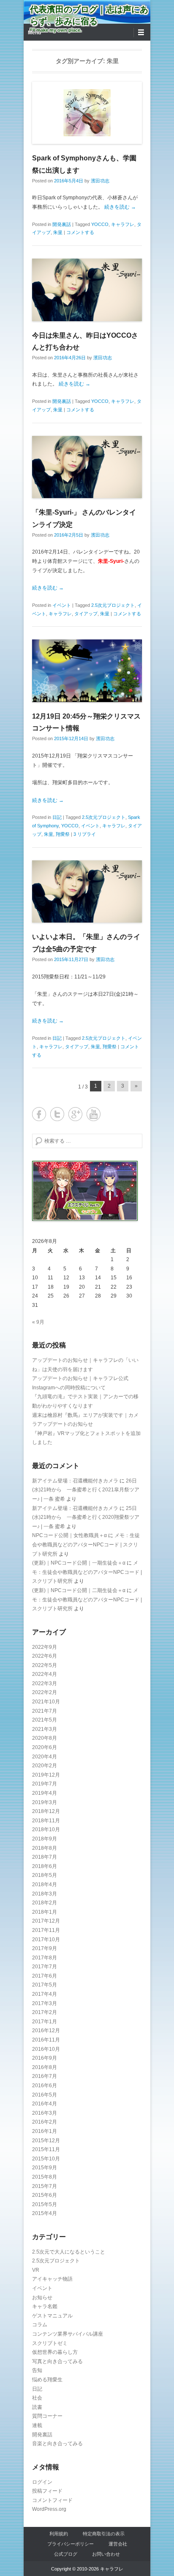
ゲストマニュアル (52, 2316)
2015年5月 (45, 2204)
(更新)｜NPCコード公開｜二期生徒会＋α (79, 1590)
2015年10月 (46, 2159)
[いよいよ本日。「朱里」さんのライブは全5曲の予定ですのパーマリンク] (87, 891)
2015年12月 (46, 2141)
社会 (37, 2398)
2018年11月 (46, 1821)
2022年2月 (45, 1692)
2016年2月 (45, 2122)
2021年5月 (45, 1720)
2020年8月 (45, 1738)
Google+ (75, 1114)
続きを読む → (120, 207)
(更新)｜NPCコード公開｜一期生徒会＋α (79, 1563)
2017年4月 (45, 1994)
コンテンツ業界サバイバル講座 (68, 2334)
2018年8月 (45, 1848)
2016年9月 (45, 2058)
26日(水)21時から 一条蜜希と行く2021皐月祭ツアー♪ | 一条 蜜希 (86, 1490)
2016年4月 (45, 2104)
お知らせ (42, 2298)
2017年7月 (45, 1967)
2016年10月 (46, 2049)
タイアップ (86, 614)
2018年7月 (45, 1857)
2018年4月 (45, 1884)
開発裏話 (62, 224)
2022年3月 (45, 1683)
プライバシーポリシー (71, 2544)
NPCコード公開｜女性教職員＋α (69, 1535)
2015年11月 (46, 2149)
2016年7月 (45, 2076)
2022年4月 (45, 1674)
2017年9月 (45, 1948)
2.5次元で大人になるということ (69, 2252)
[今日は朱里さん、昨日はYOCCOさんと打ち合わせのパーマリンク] (87, 290)
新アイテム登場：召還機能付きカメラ (75, 1481)
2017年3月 (45, 2003)
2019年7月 (45, 1784)
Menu (34, 33)
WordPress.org (49, 2509)
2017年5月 (45, 1985)
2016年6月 (45, 2086)
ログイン (42, 2482)
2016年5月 (45, 2095)
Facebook (39, 1114)
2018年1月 (45, 1912)
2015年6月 (45, 2195)
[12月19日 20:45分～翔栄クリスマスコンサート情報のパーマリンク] (87, 671)
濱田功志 (100, 181)
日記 (57, 817)
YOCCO (100, 224)
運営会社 (118, 2544)
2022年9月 (45, 1647)
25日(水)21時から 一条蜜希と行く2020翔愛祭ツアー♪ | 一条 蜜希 (86, 1517)
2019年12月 (46, 1775)
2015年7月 (45, 2186)
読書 (37, 2407)
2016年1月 (45, 2131)
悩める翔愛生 (47, 2380)
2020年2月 (45, 1766)
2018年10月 (46, 1829)
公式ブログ (66, 2554)
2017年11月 (46, 1930)
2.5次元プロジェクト (113, 605)
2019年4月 (45, 1793)
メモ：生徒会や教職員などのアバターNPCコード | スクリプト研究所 (86, 1544)
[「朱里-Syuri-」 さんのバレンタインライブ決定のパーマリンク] (87, 467)
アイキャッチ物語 (52, 2279)
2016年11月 (46, 2040)
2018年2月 (45, 1903)
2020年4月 (45, 1757)
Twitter (57, 1114)
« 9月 (38, 1322)
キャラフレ (123, 224)
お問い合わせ (106, 2554)
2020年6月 (45, 1747)
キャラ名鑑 (45, 2306)
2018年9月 (45, 1839)
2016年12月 (46, 2030)
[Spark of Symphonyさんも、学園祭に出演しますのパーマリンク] (87, 113)
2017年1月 (45, 2022)
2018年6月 (45, 1866)
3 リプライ (85, 834)
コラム (40, 2325)
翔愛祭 (63, 834)
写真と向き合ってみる (57, 2361)
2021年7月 (45, 1711)
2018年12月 (46, 1811)
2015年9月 (45, 2168)
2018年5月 (45, 1875)
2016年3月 (45, 2113)
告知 (37, 2370)
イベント (62, 605)
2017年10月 (46, 1940)
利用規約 (59, 2534)
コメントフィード (52, 2500)
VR (36, 2270)
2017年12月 (46, 1921)
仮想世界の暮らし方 (55, 2352)
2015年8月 (45, 2177)
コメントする (80, 232)
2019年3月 (45, 1802)
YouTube (94, 1114)
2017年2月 (45, 2012)
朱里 (58, 232)
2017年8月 (45, 1958)
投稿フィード (47, 2491)
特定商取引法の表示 (104, 2534)
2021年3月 (45, 1729)
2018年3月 (45, 1894)
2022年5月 (45, 1665)
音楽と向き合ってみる (57, 2444)
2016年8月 (45, 2067)
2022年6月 (45, 1656)
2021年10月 (46, 1702)
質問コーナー (47, 2416)
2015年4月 (45, 2213)
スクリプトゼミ (50, 2343)
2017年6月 (45, 1976)
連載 (37, 2425)
